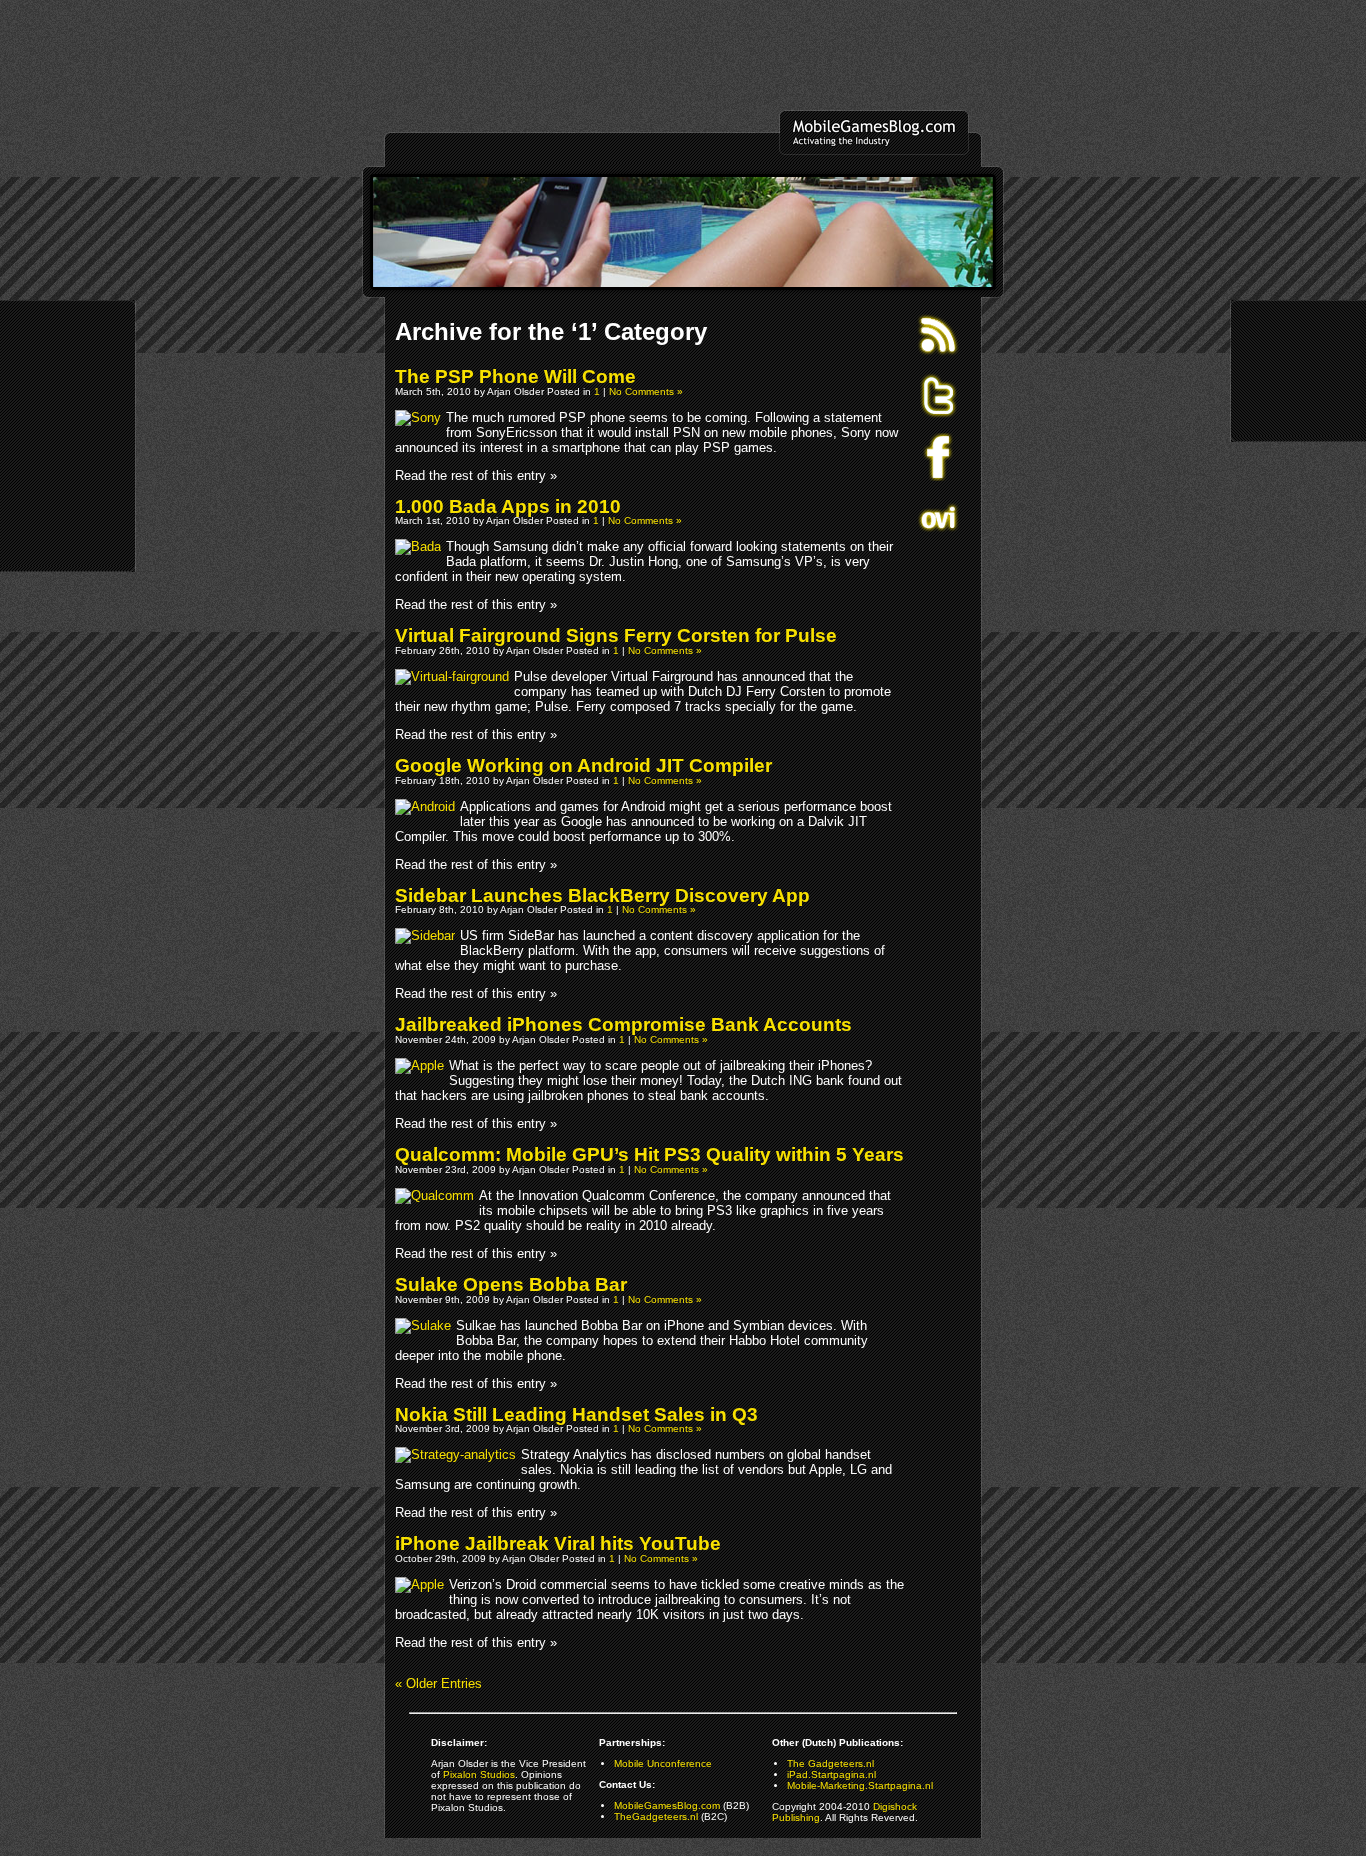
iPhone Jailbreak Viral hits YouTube (558, 1543)
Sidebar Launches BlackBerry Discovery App (602, 895)
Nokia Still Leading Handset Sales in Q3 (576, 1414)
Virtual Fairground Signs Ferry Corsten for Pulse (616, 635)
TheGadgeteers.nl (656, 1816)
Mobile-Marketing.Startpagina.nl (860, 1785)
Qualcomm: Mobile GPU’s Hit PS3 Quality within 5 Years (649, 1154)
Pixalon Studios (479, 1774)
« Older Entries (438, 1683)
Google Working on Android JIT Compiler (583, 765)
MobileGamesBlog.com (667, 1805)
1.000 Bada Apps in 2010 (508, 506)
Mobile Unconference (663, 1763)
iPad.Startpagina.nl (831, 1774)
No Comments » (646, 391)
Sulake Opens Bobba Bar (511, 1284)
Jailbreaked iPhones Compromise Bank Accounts (623, 1024)
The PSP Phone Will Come (515, 376)
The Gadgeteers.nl (830, 1763)
